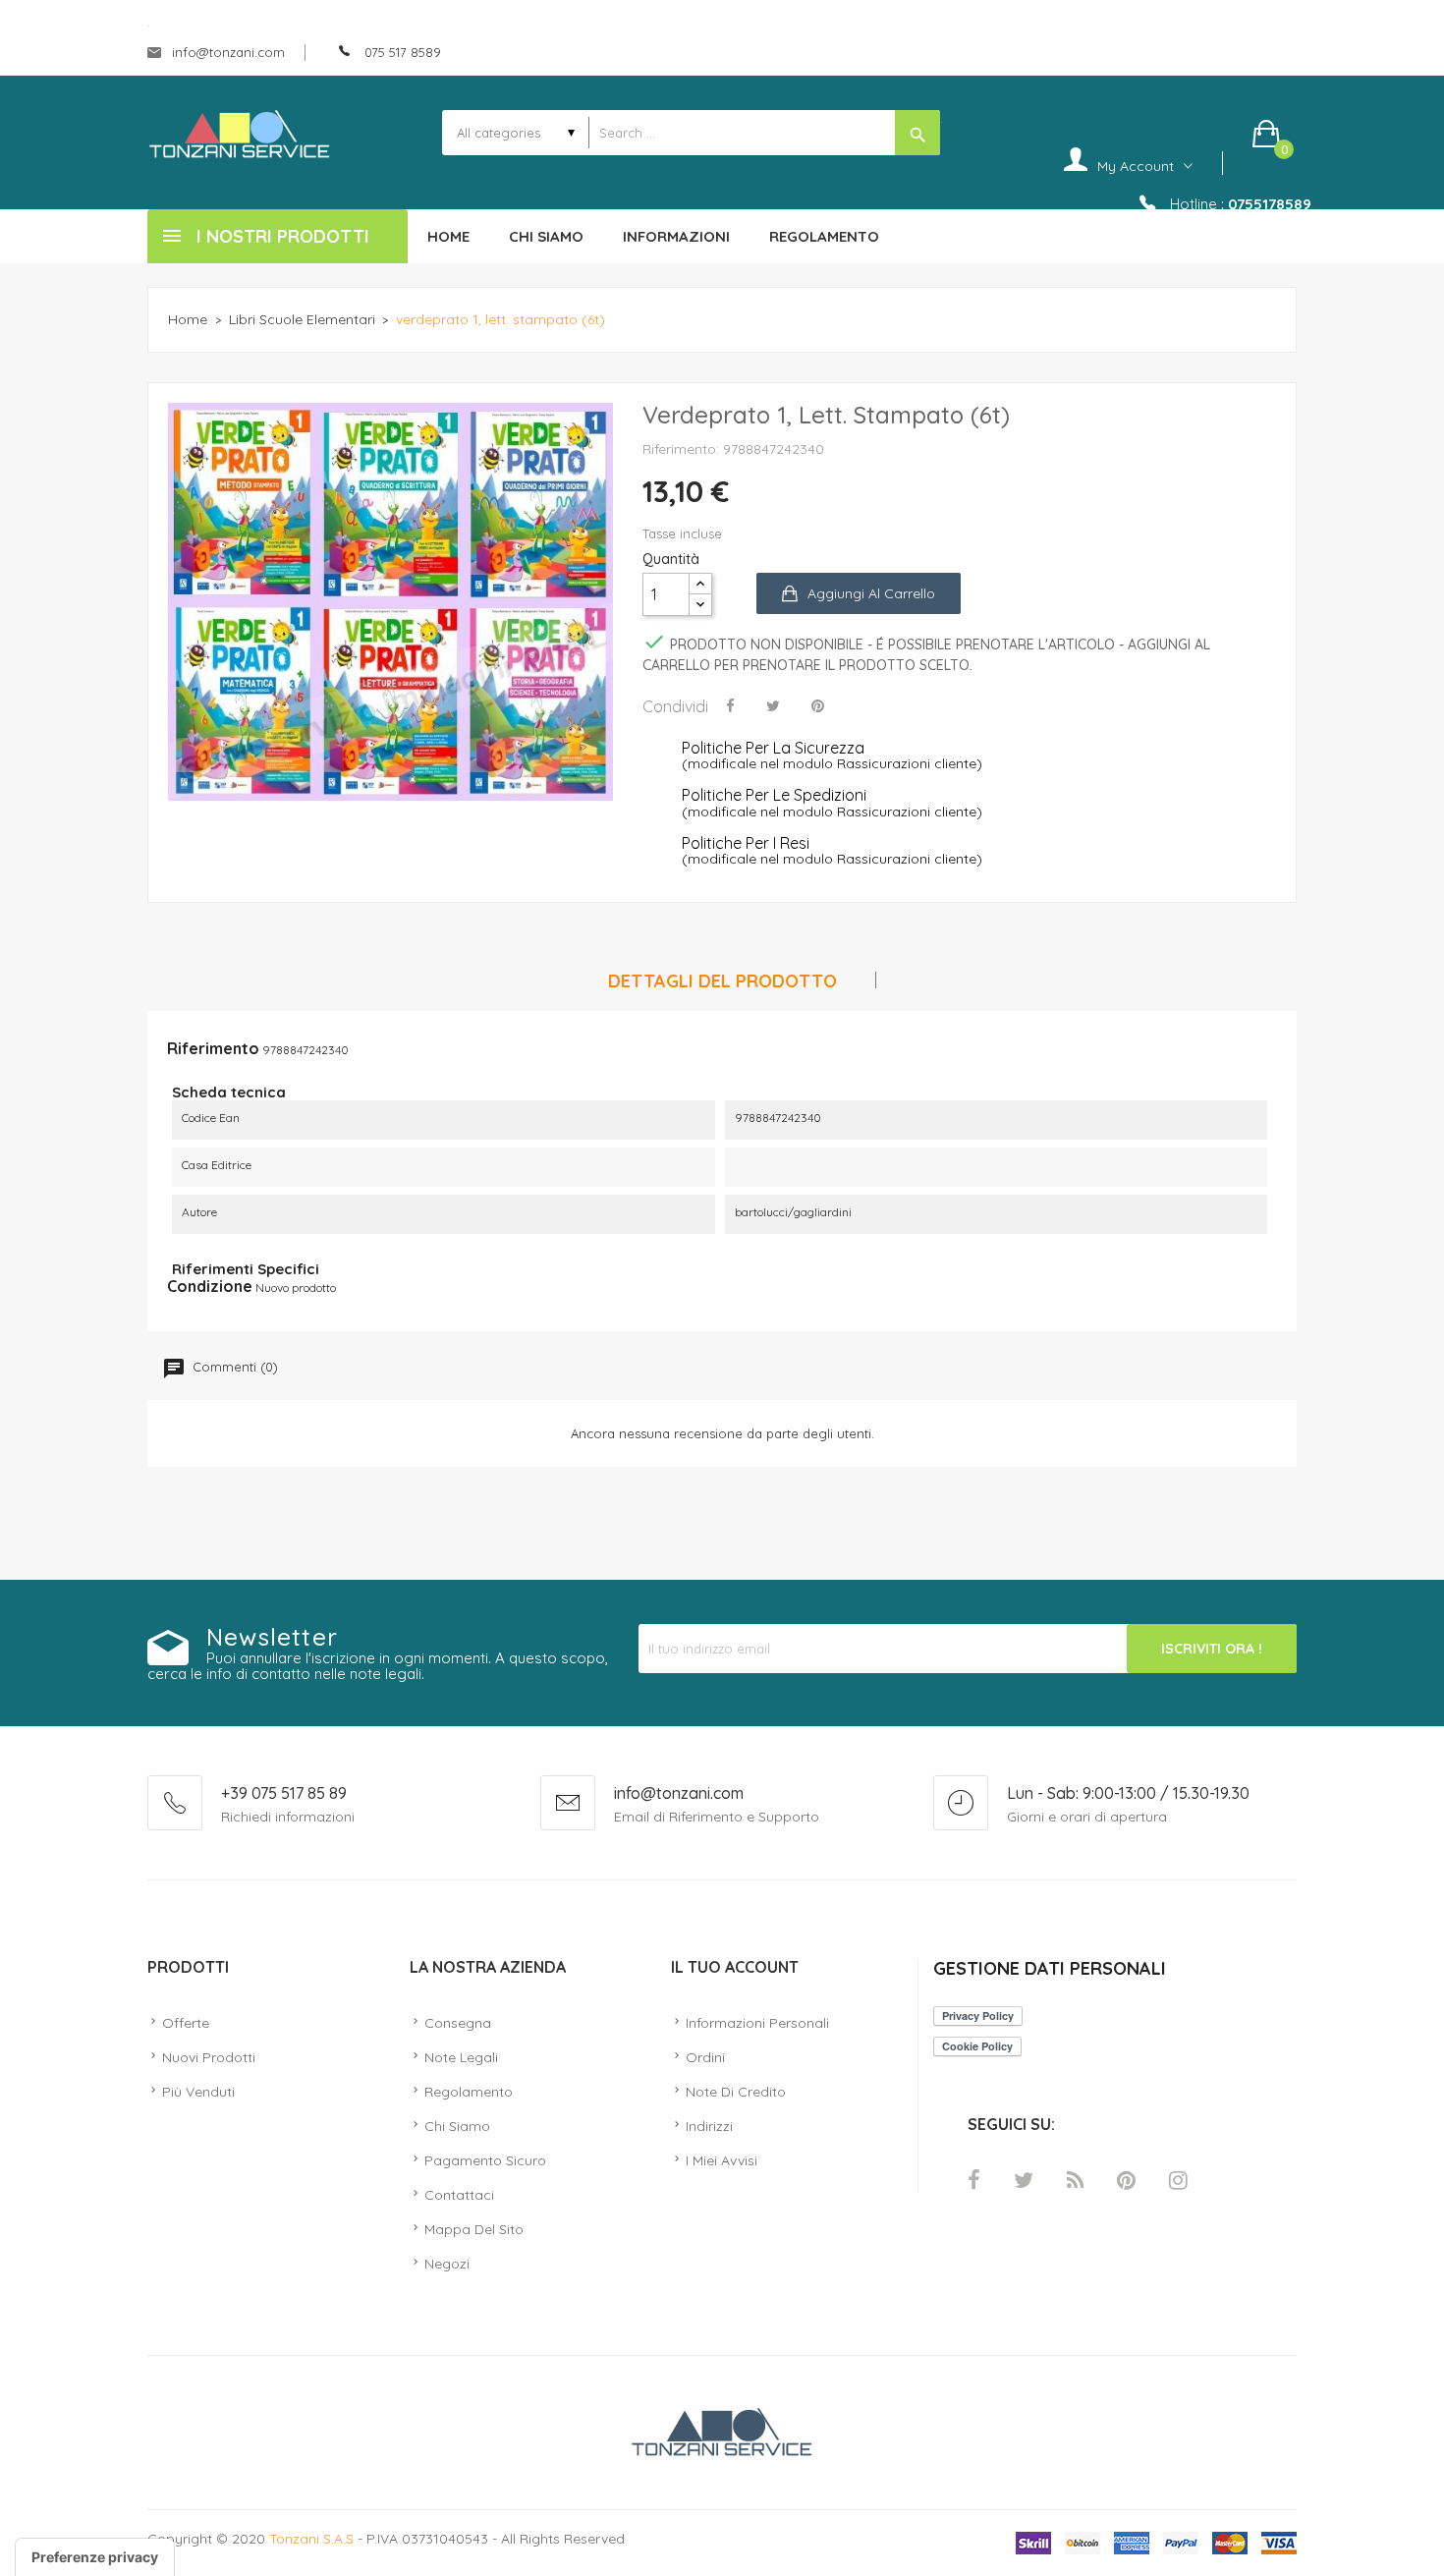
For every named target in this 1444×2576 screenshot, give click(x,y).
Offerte (186, 2023)
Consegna (458, 2023)
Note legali (461, 2057)
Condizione (210, 1286)
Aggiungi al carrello (871, 593)
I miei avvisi (722, 2160)
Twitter (1024, 2180)
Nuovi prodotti (209, 2057)
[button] (1275, 134)
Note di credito (736, 2092)
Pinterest (1126, 2180)
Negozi (447, 2264)
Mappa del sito (474, 2229)
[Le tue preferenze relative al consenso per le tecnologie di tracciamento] (95, 2557)
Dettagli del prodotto (722, 982)
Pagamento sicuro (485, 2160)
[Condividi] (730, 705)
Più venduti (198, 2092)
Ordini (705, 2057)
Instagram (1178, 2180)
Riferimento (213, 1048)
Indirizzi (709, 2126)
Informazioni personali (757, 2023)
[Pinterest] (818, 705)
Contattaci (459, 2195)
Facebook (974, 2180)
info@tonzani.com (226, 52)
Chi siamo (457, 2126)
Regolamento (469, 2092)
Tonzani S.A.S (311, 2539)
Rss (1075, 2180)
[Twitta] (773, 705)
